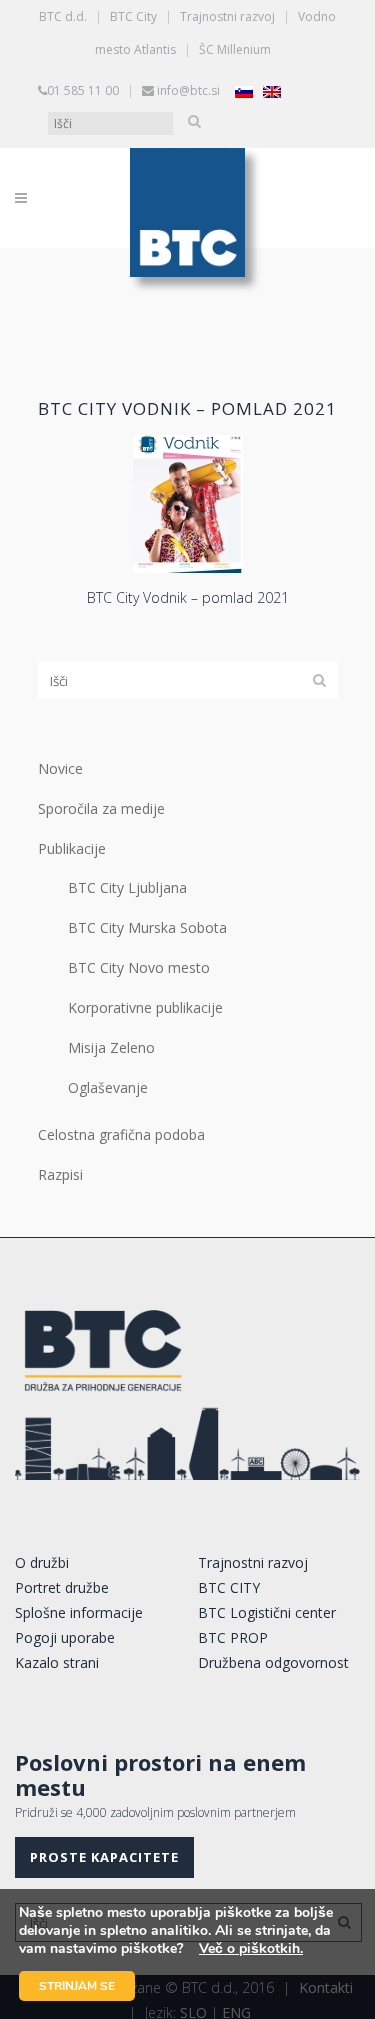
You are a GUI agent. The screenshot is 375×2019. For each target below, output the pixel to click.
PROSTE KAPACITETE (104, 1857)
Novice (60, 768)
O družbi (42, 1562)
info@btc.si (188, 90)
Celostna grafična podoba (121, 1134)
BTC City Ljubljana (127, 887)
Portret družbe (62, 1587)
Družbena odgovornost (273, 1662)
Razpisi (60, 1174)
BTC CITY (229, 1587)
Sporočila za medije (101, 808)
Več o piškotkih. (251, 1948)
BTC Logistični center (267, 1612)
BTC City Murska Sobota (147, 927)
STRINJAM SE (77, 1986)
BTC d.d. (63, 16)
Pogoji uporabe (65, 1637)
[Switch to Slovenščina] (244, 91)
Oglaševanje (108, 1087)
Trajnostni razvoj (227, 16)
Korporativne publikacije (145, 1007)
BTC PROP (233, 1637)
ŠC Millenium (235, 49)
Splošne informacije (79, 1612)
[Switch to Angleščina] (272, 91)
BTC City (133, 16)
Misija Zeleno (111, 1047)
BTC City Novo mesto (139, 967)
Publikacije (72, 848)
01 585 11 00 (83, 90)
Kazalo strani (57, 1662)
